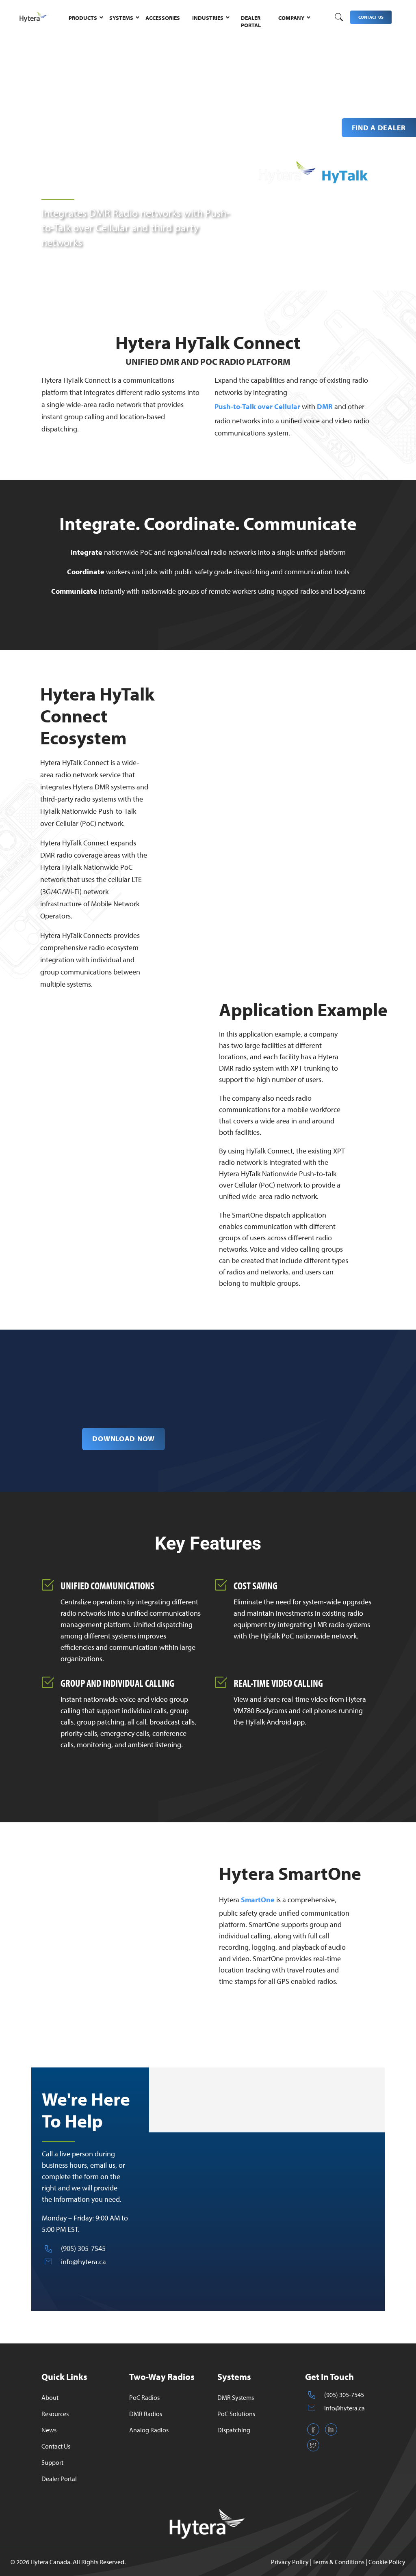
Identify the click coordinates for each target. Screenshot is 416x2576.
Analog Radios (149, 2430)
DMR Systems (236, 2397)
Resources (55, 2414)
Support (52, 2462)
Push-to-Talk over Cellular (257, 406)
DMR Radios (146, 2414)
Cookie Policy (387, 2562)
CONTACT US (371, 17)
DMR (325, 406)
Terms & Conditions (338, 2562)
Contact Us (56, 2446)
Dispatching (234, 2430)
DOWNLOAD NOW (123, 1439)
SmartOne (258, 1900)
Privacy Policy (290, 2562)
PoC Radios (144, 2397)
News (49, 2430)
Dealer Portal (59, 2479)
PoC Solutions (236, 2414)
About (50, 2397)
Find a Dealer (379, 128)
